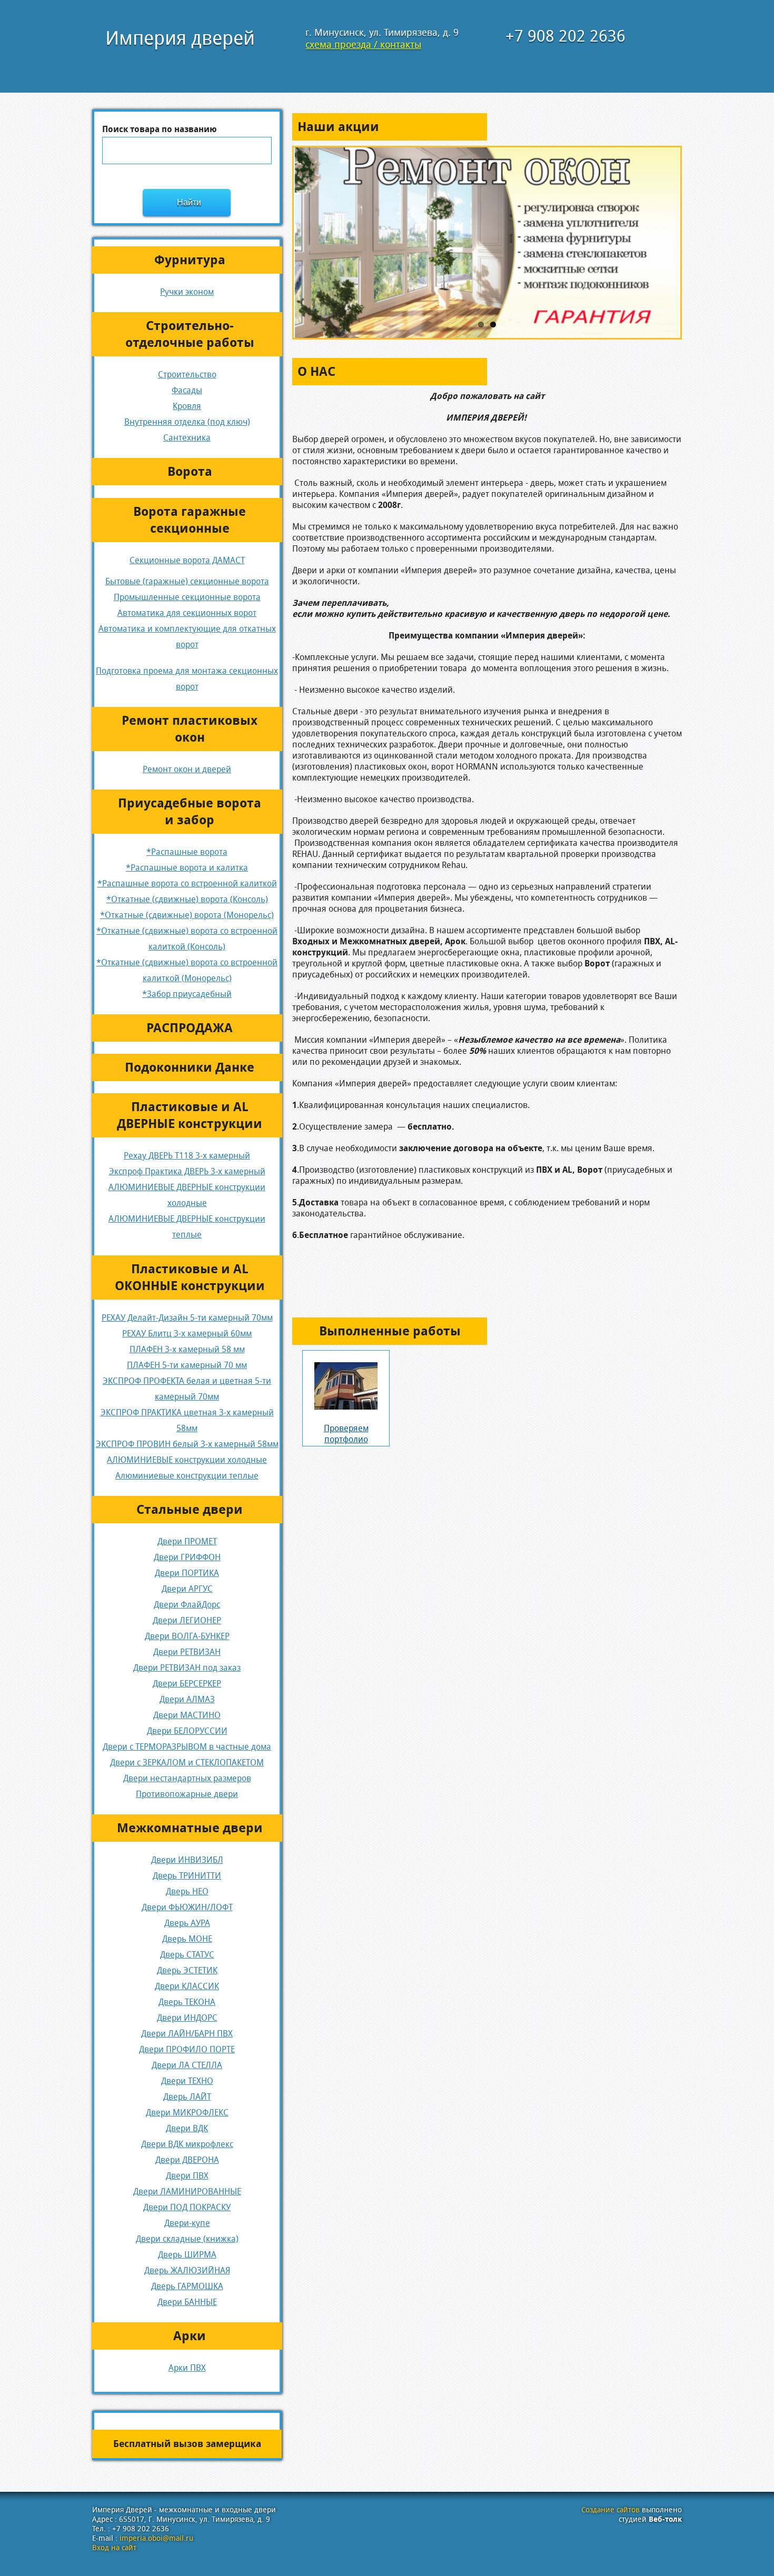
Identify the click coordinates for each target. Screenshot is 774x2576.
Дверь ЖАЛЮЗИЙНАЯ (187, 2270)
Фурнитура (190, 260)
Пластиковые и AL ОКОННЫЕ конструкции (190, 1277)
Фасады (187, 390)
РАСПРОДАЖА (190, 1028)
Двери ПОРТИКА (187, 1573)
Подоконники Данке (190, 1067)
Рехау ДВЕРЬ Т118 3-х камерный (187, 1156)
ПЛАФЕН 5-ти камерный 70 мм (187, 1365)
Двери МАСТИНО (187, 1715)
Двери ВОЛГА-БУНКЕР (187, 1636)
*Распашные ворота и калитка (187, 868)
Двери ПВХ (187, 2176)
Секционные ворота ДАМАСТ (187, 560)
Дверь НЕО (187, 1891)
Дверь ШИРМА (187, 2255)
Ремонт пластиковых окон (190, 729)
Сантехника (187, 438)
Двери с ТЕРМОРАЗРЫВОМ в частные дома (187, 1747)
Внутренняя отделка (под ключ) (187, 422)
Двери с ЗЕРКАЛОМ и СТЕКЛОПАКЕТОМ (187, 1763)
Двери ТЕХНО (187, 2081)
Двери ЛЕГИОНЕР (187, 1620)
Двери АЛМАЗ (187, 1699)
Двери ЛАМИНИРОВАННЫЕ (187, 2191)
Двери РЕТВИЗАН (187, 1652)
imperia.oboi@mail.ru (156, 2538)
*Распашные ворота (187, 852)
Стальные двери (190, 1510)
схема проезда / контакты (363, 44)
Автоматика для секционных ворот (187, 613)
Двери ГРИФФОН (187, 1557)
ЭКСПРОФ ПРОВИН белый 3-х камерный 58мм (187, 1444)
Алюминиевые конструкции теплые (187, 1476)
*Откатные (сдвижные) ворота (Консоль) (187, 899)
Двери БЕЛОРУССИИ (187, 1731)
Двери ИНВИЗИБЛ (187, 1860)
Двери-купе (187, 2223)
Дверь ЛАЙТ (187, 2097)
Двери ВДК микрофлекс (187, 2144)
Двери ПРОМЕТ (187, 1541)
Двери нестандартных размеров (187, 1778)
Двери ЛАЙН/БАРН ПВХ (187, 2034)
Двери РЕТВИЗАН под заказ (187, 1668)
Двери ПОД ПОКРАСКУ (187, 2207)
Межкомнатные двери (190, 1828)
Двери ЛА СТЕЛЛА (187, 2065)
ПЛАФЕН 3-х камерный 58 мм (187, 1349)
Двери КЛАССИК (187, 1986)
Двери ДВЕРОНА (187, 2160)
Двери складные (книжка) (187, 2239)
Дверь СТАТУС (187, 1955)
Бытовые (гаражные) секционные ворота (187, 581)
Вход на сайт (114, 2548)
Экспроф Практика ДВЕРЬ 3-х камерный (187, 1171)
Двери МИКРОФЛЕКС (187, 2113)
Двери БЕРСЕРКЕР (187, 1684)
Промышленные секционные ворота (187, 597)
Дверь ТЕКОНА (187, 2002)
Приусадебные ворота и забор (190, 812)
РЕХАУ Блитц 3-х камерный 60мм (187, 1334)
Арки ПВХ (187, 2368)
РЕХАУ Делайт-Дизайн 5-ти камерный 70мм (187, 1318)
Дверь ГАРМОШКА (187, 2286)
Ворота (190, 472)
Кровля (187, 406)
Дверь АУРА (187, 1923)
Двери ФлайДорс (187, 1605)
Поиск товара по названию (160, 129)
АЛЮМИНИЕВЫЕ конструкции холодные (187, 1460)
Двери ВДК (187, 2128)
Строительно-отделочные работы (190, 334)
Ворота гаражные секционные (190, 520)
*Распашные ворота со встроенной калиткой (187, 883)
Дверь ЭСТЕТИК (187, 1970)
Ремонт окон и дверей (187, 769)
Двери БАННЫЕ (187, 2302)
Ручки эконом (187, 292)
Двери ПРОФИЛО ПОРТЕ (187, 2049)
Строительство (187, 375)
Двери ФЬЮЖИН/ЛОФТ (187, 1907)
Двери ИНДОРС (187, 2018)
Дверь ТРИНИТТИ (187, 1876)
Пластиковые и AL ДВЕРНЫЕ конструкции (190, 1115)
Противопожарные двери (187, 1794)
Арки (190, 2336)
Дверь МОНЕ (187, 1939)
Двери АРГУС (187, 1589)
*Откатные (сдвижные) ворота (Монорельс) (187, 915)
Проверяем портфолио (346, 1434)
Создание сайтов (611, 2510)
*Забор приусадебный (187, 994)
